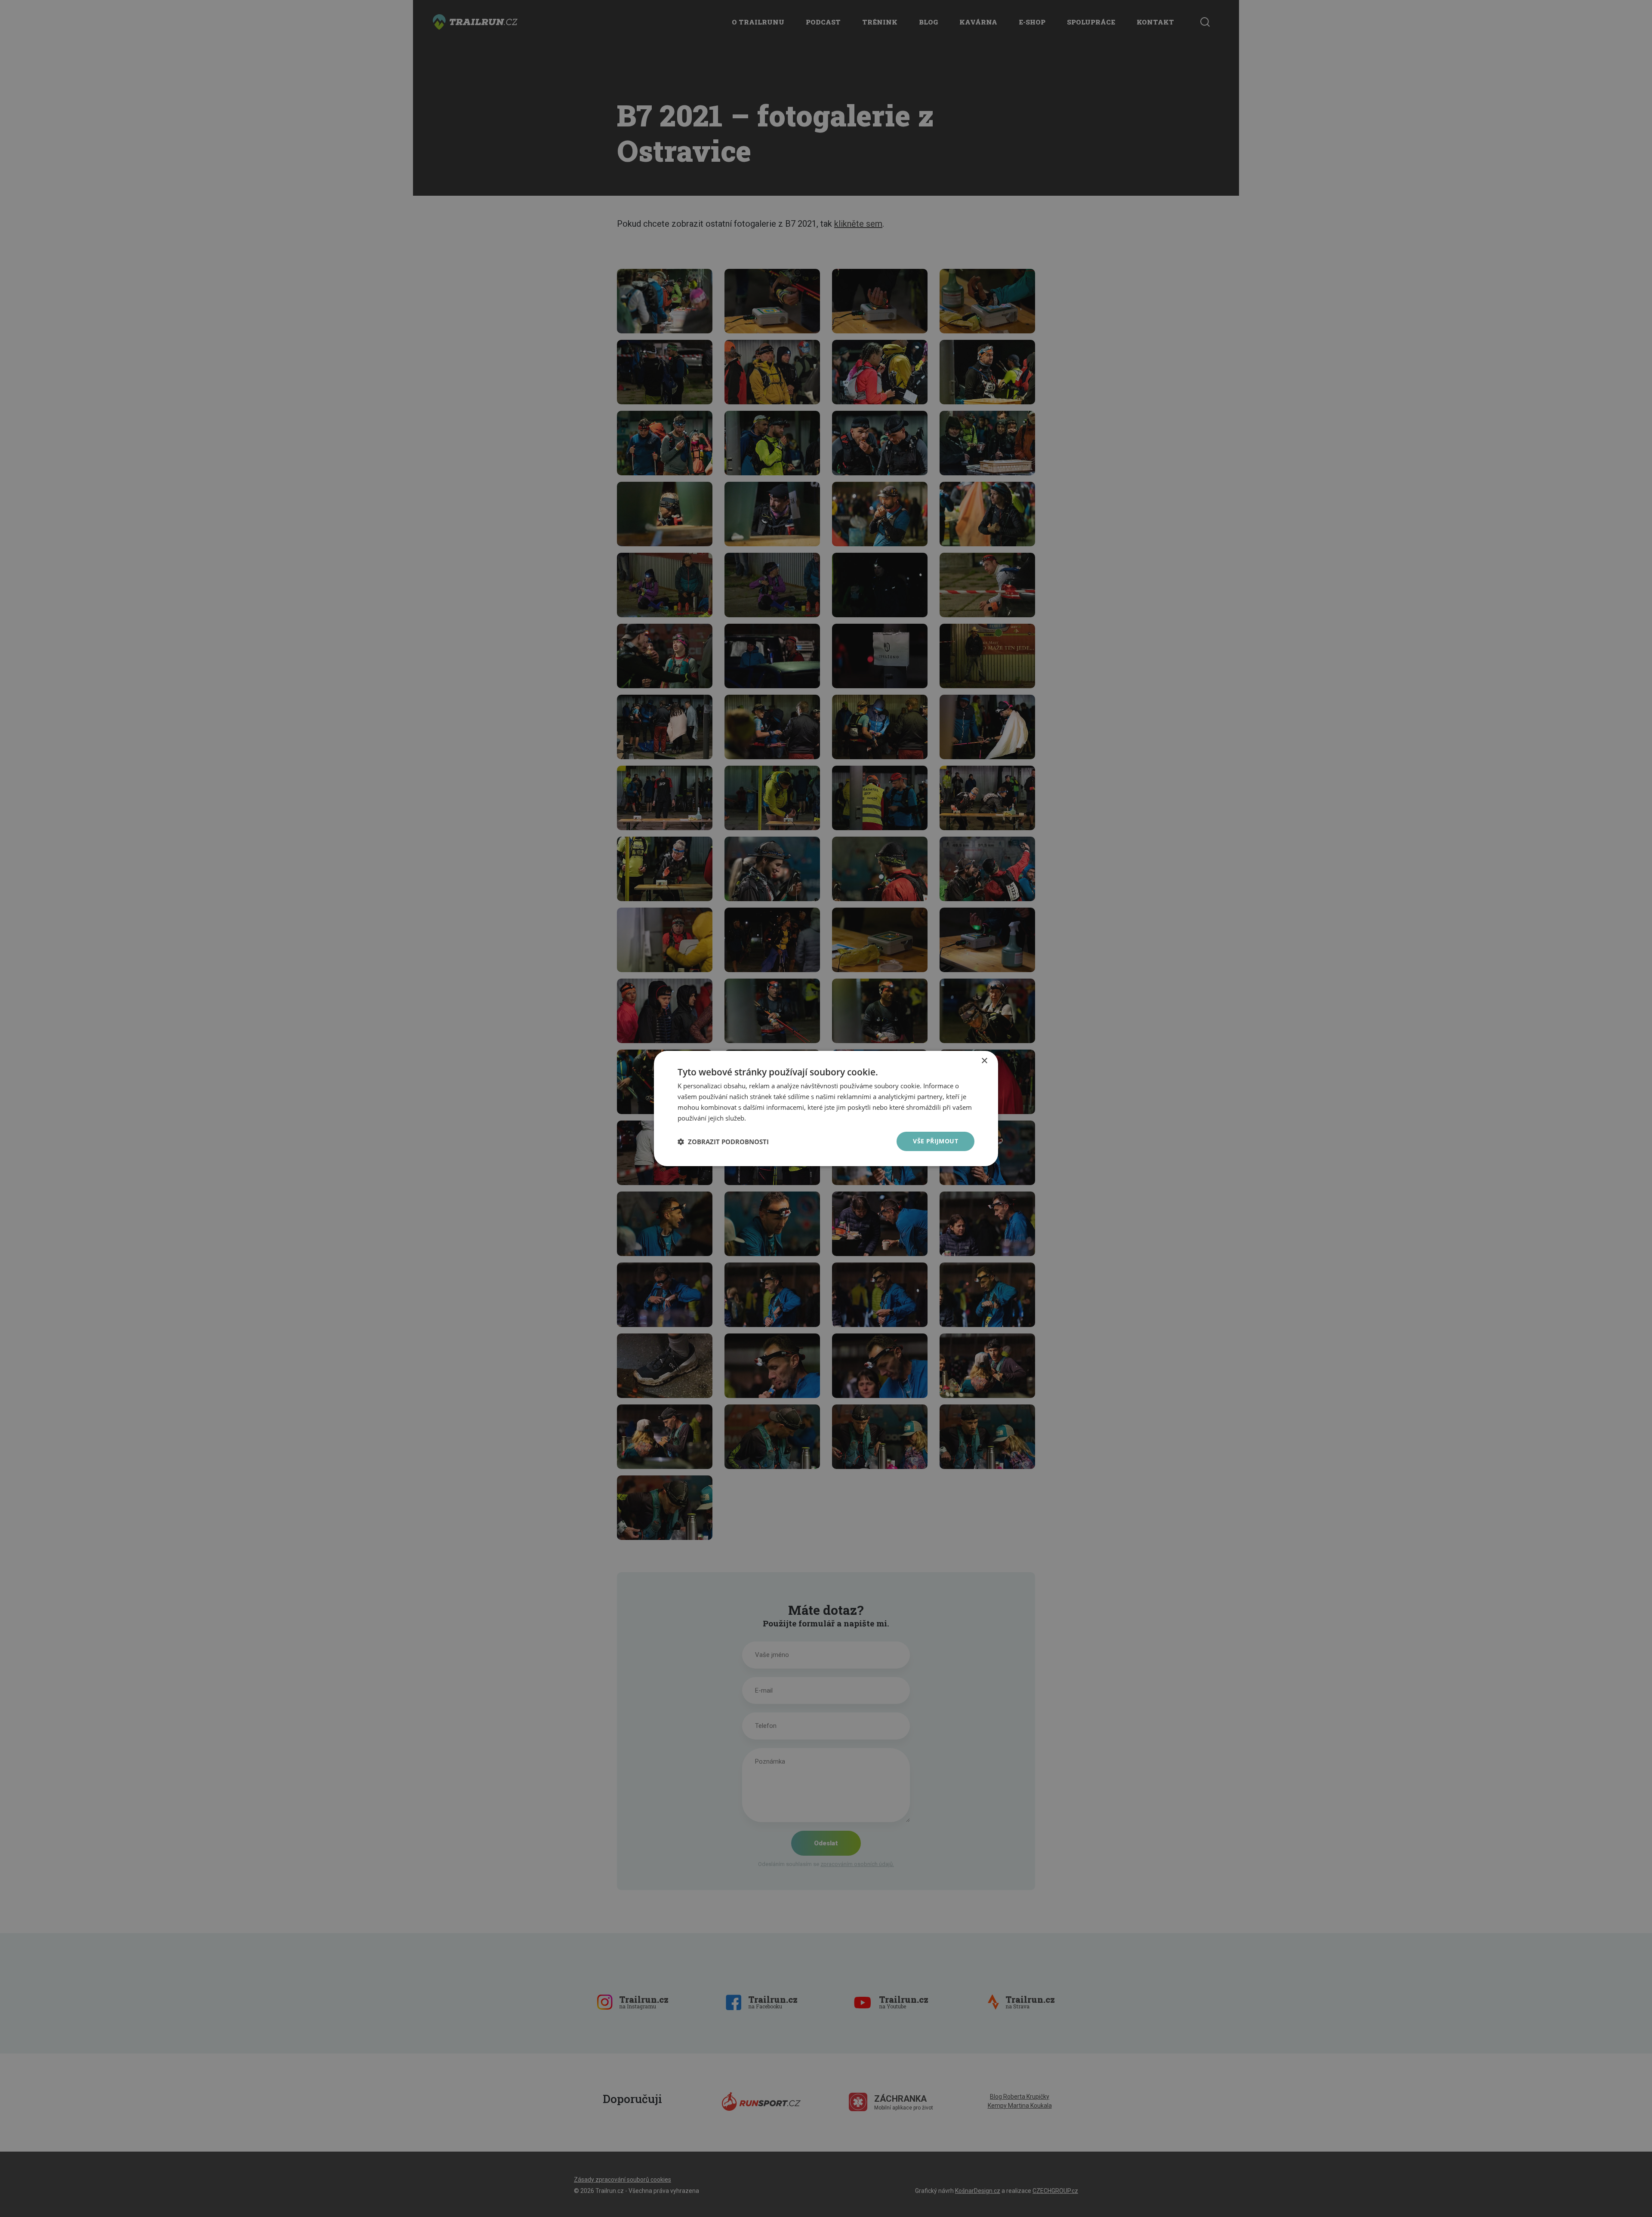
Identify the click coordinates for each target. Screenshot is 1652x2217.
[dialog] (826, 1108)
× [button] (984, 1061)
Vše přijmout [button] (935, 1141)
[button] (723, 1142)
